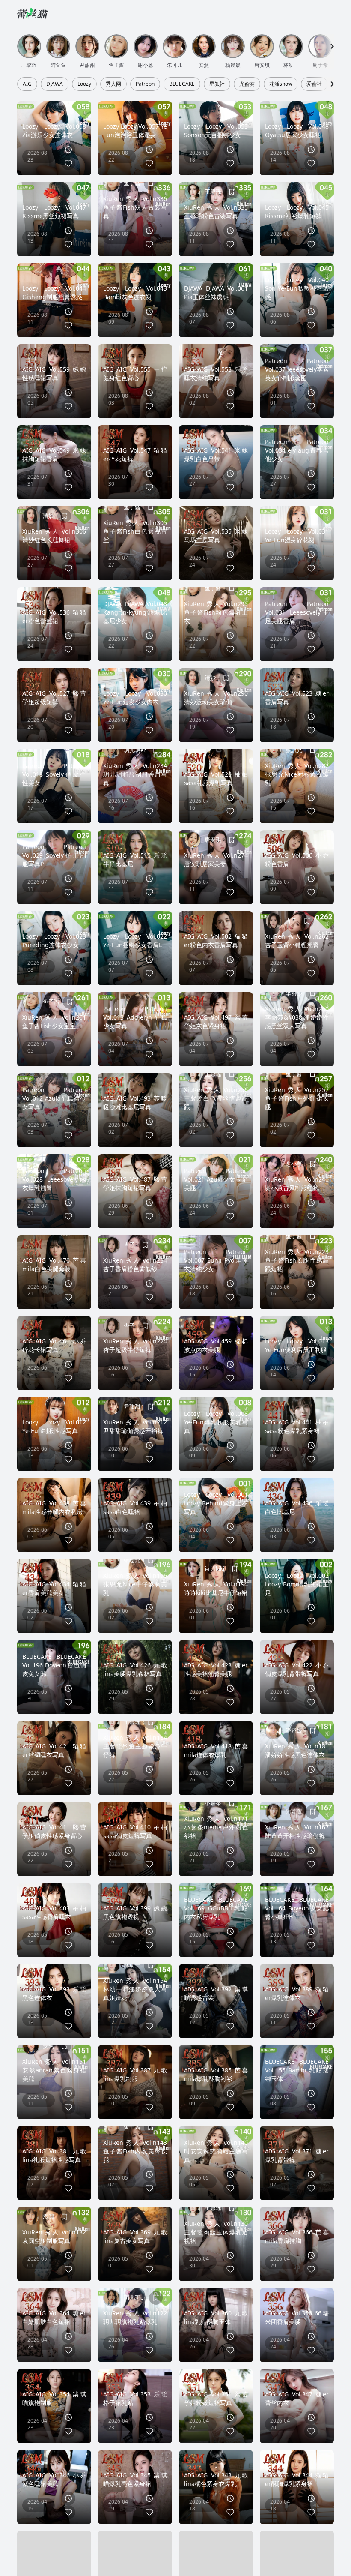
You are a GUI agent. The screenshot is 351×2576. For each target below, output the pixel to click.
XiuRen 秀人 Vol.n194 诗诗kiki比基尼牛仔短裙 (216, 1588)
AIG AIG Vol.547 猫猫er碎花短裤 (135, 454)
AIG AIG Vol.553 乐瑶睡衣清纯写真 (216, 373)
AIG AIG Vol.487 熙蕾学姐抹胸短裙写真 (135, 1183)
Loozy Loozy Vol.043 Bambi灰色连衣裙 (135, 292)
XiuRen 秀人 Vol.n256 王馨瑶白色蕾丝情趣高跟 (216, 1098)
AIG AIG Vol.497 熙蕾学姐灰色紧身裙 (216, 1021)
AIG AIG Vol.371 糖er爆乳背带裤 (297, 2155)
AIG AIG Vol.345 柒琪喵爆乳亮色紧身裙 (135, 2479)
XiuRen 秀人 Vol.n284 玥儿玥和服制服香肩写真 (135, 774)
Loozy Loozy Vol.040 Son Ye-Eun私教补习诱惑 (297, 288)
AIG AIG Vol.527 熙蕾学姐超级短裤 (54, 697)
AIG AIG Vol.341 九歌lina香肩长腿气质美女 (54, 2560)
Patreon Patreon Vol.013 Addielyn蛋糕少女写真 (135, 1017)
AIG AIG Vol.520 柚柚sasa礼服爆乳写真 (216, 778)
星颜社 (217, 84)
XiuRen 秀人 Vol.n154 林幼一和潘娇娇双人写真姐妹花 (135, 1989)
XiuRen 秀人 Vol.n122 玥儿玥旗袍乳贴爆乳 (135, 2317)
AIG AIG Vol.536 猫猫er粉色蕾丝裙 (54, 616)
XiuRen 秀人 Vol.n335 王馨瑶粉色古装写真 (216, 211)
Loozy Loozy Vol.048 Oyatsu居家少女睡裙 (297, 130)
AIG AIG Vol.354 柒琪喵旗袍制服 (54, 2398)
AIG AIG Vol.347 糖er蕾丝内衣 (297, 2398)
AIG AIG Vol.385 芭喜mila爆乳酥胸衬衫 (216, 2074)
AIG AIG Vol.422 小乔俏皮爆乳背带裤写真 (297, 1669)
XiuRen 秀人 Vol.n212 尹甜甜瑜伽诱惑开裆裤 (135, 1426)
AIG (27, 84)
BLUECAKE (182, 84)
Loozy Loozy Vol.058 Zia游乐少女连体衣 (54, 130)
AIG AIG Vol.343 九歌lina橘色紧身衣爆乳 (216, 2479)
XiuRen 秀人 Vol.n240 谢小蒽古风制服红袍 (297, 1183)
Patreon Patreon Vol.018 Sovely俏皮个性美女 (54, 774)
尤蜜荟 (247, 84)
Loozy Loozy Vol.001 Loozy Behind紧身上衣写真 (216, 1503)
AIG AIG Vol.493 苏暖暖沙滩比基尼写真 (135, 1102)
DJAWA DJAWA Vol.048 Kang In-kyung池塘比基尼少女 (135, 612)
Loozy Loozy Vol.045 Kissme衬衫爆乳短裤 (297, 211)
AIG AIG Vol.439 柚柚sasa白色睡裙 (135, 1507)
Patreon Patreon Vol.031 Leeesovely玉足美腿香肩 (297, 612)
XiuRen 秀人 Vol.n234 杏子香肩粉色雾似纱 (135, 1264)
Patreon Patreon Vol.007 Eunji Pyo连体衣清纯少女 (216, 1260)
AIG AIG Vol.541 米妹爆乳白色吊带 (216, 454)
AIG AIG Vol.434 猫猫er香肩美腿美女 (54, 1588)
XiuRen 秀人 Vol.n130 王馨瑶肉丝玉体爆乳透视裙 (216, 2232)
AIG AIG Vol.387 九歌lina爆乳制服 (135, 2074)
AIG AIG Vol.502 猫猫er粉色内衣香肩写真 (216, 940)
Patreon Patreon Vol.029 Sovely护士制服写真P (54, 855)
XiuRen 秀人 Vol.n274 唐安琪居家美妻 (216, 859)
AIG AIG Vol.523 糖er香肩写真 (297, 697)
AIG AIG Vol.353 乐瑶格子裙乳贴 (135, 2398)
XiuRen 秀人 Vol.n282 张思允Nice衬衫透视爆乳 (297, 774)
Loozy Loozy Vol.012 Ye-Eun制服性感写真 (54, 1426)
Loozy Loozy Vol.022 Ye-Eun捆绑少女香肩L (135, 940)
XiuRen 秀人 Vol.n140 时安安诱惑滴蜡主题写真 (216, 2151)
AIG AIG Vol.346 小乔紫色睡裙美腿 (54, 2479)
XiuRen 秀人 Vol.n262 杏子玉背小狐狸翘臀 (297, 940)
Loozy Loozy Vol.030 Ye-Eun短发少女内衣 (135, 697)
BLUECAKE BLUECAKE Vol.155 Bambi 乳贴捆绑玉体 (297, 2070)
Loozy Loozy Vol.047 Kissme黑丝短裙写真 (54, 211)
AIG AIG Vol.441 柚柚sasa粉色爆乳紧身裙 (297, 1426)
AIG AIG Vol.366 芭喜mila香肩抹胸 (297, 2236)
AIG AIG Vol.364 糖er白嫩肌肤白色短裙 (54, 2317)
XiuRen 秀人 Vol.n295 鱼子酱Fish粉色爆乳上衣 (216, 612)
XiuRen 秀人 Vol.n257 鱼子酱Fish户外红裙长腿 (297, 1098)
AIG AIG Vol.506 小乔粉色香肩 (297, 859)
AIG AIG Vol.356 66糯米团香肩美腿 (297, 2317)
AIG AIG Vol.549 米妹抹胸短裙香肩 (54, 454)
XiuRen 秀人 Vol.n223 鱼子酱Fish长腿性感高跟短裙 (297, 1260)
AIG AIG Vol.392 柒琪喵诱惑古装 (216, 1993)
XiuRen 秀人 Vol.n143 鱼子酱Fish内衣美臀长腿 (135, 2151)
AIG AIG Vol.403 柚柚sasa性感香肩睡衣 (54, 1912)
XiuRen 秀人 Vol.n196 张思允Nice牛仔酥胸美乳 (135, 1584)
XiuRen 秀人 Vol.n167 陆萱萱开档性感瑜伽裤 (297, 1831)
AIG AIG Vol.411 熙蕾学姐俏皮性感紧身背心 (54, 1831)
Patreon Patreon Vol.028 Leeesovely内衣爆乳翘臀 (54, 1179)
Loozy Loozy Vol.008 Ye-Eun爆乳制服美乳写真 (216, 1422)
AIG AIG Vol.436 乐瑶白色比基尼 (297, 1507)
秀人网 (113, 84)
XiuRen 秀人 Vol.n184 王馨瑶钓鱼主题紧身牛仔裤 (135, 1746)
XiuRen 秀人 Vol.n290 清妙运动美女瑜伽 (216, 697)
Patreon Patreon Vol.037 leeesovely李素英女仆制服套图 (297, 369)
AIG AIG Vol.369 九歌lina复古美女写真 (135, 2236)
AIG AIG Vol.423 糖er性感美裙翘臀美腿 (216, 1669)
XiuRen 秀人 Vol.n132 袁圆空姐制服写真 (54, 2236)
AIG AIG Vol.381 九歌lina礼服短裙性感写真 (54, 2155)
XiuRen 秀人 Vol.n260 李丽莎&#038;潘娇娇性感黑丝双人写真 (297, 1017)
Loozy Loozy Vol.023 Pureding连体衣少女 (54, 940)
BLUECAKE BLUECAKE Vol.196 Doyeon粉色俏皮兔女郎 (54, 1665)
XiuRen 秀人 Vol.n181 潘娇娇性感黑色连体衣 (297, 1750)
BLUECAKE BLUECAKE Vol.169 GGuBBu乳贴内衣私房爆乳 (216, 1908)
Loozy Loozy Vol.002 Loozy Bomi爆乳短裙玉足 (297, 1584)
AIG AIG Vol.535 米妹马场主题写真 (216, 535)
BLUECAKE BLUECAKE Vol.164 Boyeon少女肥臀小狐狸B (297, 1908)
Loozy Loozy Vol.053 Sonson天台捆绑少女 (216, 130)
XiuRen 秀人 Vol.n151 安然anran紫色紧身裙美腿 (54, 2070)
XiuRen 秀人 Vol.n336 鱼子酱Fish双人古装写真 (135, 207)
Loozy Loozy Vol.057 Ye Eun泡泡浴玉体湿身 (135, 130)
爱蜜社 (314, 84)
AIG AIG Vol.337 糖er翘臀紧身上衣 (135, 2560)
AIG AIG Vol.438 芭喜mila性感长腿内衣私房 (54, 1507)
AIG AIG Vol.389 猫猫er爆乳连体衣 (297, 1993)
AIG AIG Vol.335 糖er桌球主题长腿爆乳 (216, 2560)
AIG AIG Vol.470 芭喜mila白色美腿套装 (54, 1264)
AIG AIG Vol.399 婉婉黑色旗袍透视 (135, 1912)
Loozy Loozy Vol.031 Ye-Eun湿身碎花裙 (297, 535)
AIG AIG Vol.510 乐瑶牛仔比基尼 (135, 859)
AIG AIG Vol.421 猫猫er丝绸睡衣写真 (54, 1750)
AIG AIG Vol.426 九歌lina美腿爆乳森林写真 (135, 1669)
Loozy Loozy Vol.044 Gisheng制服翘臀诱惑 (54, 292)
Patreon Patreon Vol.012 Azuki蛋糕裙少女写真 (54, 1098)
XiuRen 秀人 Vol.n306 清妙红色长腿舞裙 (54, 535)
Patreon (145, 84)
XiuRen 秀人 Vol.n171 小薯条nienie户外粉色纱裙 (216, 1827)
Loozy (84, 84)
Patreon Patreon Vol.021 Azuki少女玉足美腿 (216, 1179)
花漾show (281, 84)
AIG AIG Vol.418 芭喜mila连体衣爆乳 (216, 1750)
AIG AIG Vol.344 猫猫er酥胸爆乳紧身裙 (297, 2479)
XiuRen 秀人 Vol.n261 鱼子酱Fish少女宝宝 (54, 1021)
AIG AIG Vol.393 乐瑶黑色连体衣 (54, 1993)
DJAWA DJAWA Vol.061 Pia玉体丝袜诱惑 (216, 292)
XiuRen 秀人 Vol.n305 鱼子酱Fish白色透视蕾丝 (135, 531)
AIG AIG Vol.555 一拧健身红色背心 (135, 373)
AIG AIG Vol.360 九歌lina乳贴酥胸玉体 (216, 2317)
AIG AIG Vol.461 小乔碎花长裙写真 (54, 1345)
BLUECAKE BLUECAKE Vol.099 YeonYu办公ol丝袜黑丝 (297, 2556)
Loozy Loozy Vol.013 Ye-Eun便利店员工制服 (297, 1345)
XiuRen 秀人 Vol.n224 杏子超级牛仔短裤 (135, 1345)
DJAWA (55, 84)
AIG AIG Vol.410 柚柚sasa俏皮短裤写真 (135, 1831)
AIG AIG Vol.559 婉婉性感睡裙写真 (54, 373)
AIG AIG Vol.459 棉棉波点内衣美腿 (216, 1345)
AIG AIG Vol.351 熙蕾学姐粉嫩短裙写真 (216, 2398)
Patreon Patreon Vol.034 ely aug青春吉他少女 (297, 450)
